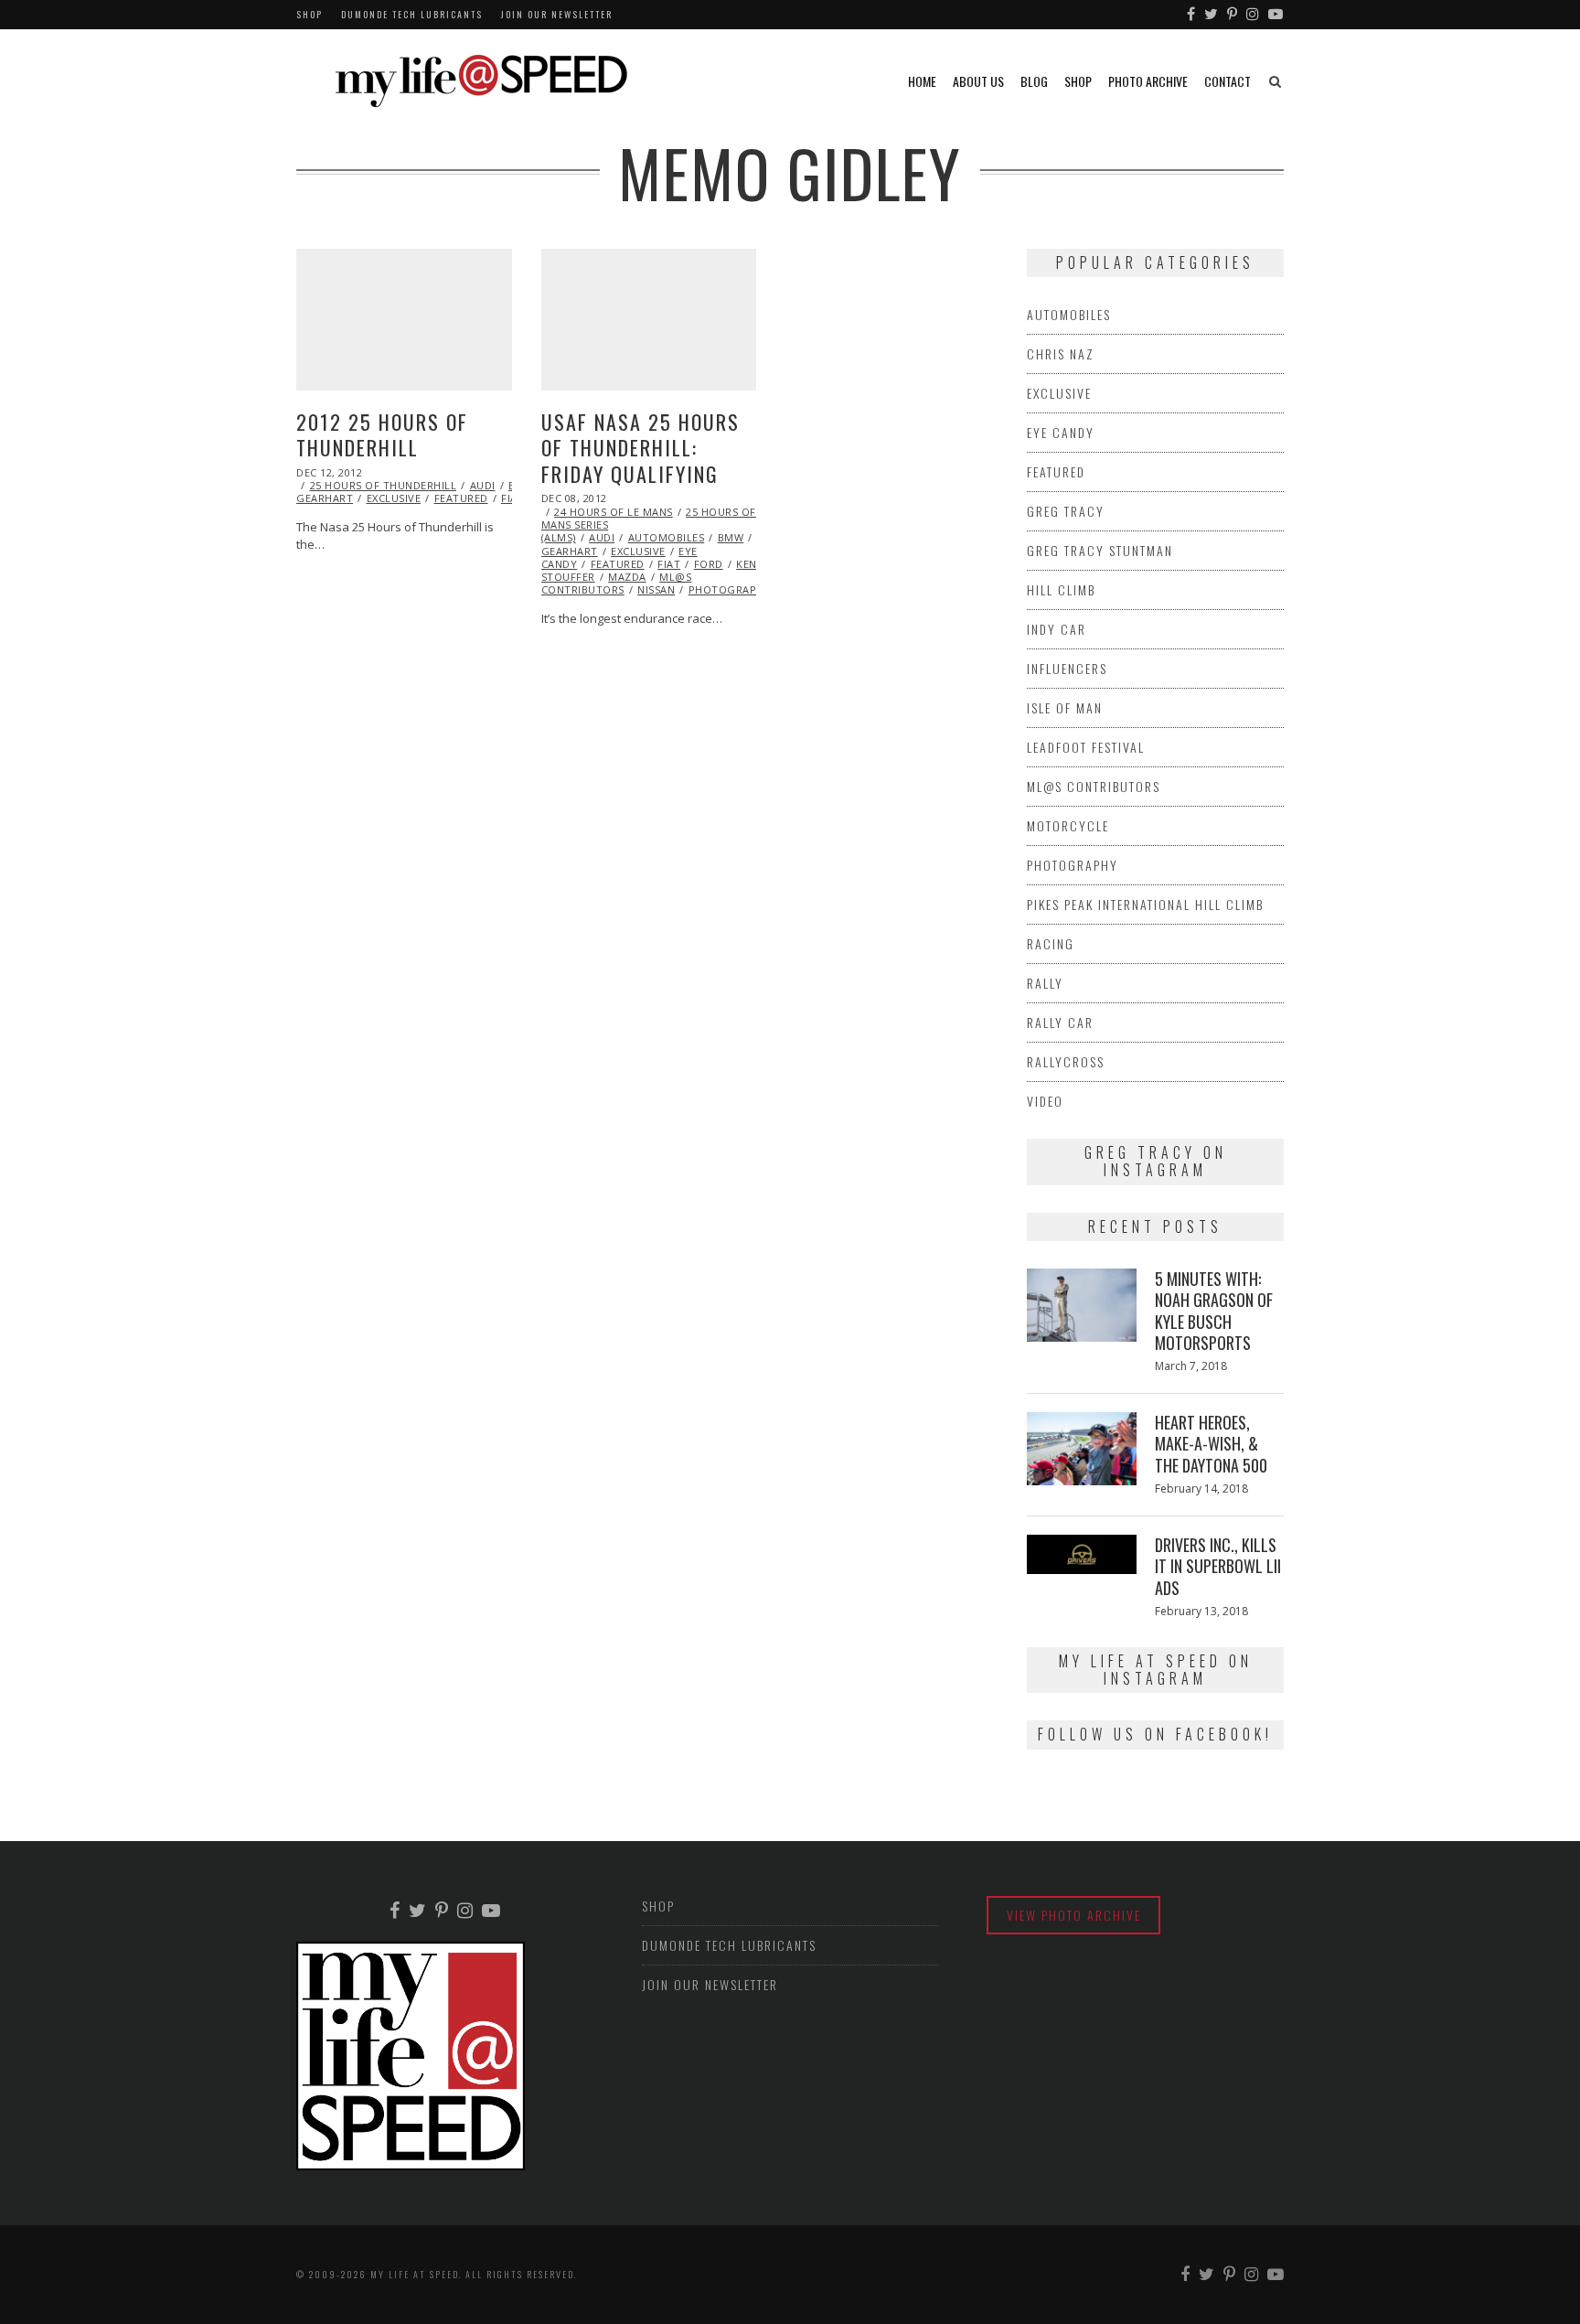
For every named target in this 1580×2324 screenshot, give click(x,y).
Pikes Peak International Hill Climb (1145, 904)
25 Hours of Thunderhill (384, 485)
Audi (483, 485)
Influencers (1067, 668)
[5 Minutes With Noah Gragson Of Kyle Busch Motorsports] (1082, 1305)
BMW (731, 537)
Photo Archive (1148, 81)
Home (922, 81)
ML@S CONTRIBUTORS (617, 583)
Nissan (656, 589)
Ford (709, 564)
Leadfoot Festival (1086, 747)
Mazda (627, 577)
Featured (461, 498)
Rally (1045, 983)
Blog (1034, 81)
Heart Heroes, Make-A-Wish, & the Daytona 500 (1211, 1444)
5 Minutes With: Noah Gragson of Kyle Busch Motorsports (1214, 1311)
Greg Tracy (1066, 511)
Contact (1228, 81)
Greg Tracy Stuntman (1100, 550)
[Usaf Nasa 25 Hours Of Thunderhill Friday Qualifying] (649, 320)
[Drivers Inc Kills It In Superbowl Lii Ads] (1082, 1554)
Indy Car (1057, 629)
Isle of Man (1065, 707)
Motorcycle (1068, 825)
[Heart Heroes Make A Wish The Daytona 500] (1082, 1449)
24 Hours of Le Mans (614, 512)
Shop (310, 14)
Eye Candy (1061, 432)
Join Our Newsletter (557, 14)
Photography (730, 589)
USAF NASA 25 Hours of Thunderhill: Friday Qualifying (641, 448)
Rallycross (1066, 1061)
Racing (1051, 943)
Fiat (669, 564)
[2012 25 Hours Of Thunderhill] (404, 320)
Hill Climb (1061, 589)
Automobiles (667, 537)
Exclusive (394, 498)
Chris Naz (1061, 353)
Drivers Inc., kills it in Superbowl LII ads (1218, 1566)
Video (1045, 1101)
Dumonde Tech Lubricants (412, 14)
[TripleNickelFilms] (1276, 15)
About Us (978, 81)
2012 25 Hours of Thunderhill (382, 435)
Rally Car (1060, 1022)
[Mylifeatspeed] (1192, 15)
